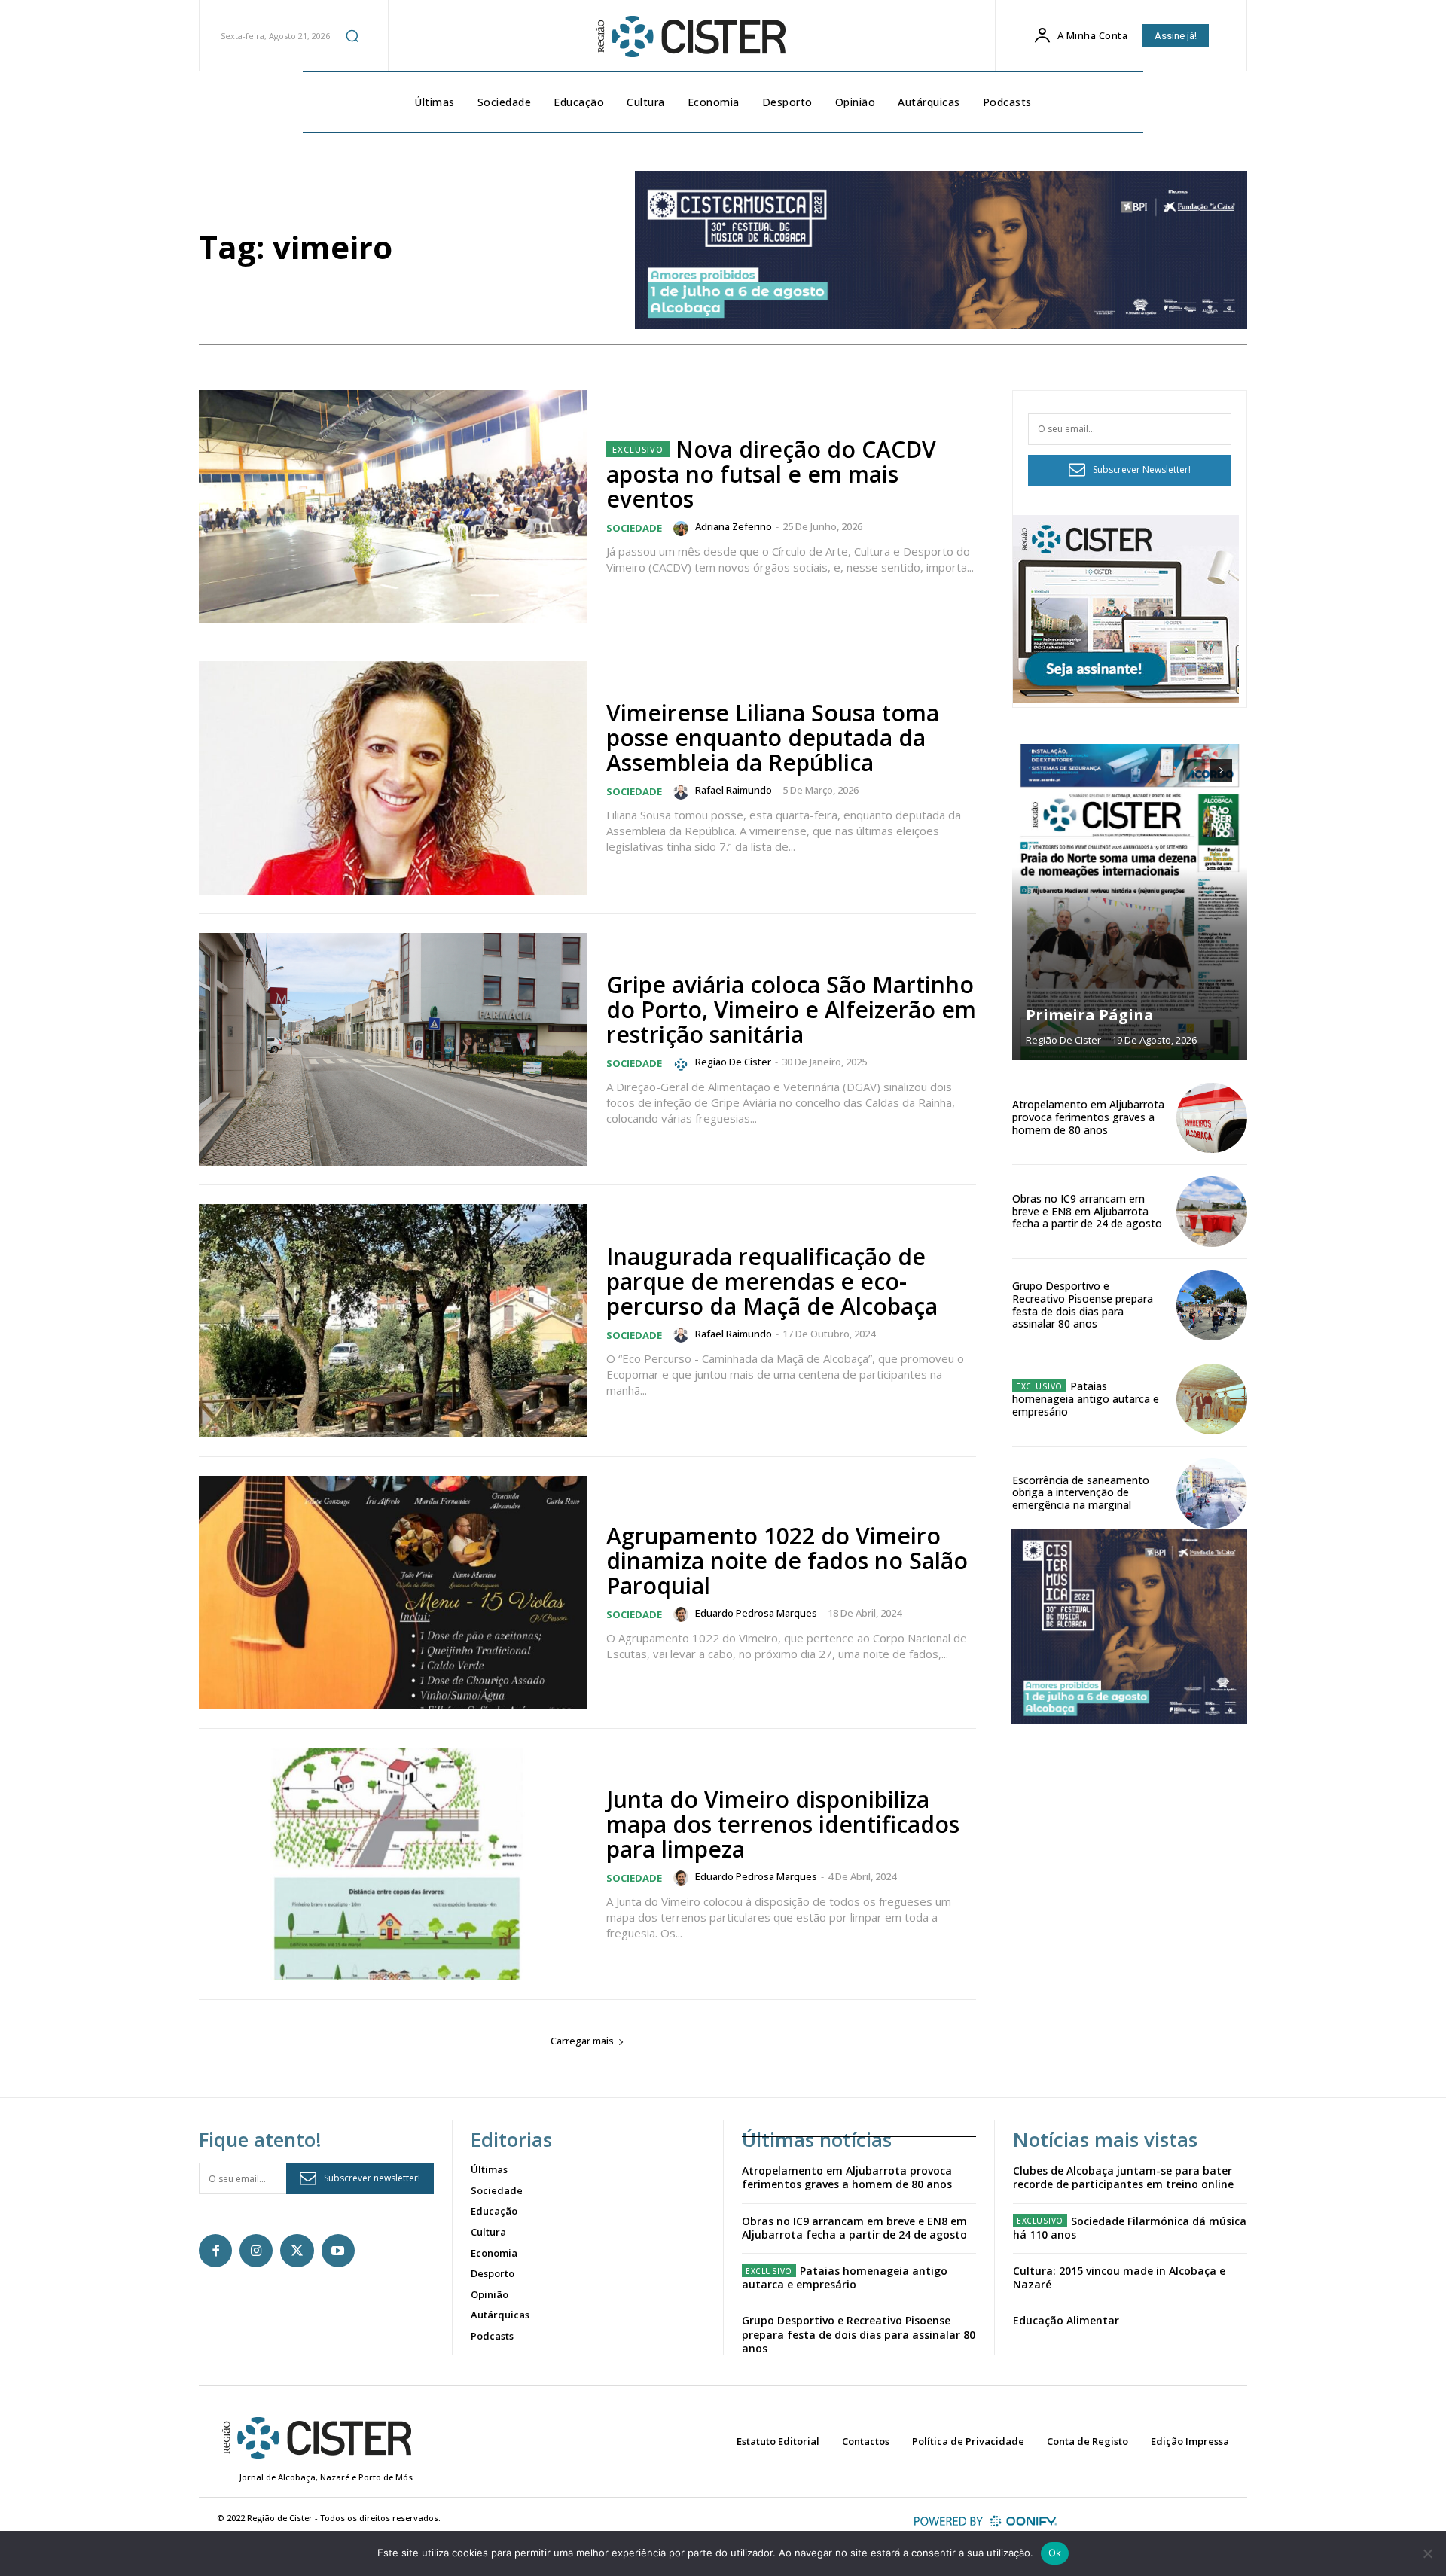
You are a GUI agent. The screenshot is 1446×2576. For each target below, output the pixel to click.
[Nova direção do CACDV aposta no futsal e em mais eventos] (393, 507)
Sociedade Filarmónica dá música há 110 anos (1130, 2228)
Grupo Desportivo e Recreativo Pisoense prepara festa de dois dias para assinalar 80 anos (1083, 1305)
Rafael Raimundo (734, 790)
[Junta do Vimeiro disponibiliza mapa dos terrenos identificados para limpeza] (393, 1864)
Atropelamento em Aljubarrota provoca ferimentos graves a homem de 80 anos (1088, 1117)
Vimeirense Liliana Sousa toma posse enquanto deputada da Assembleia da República (773, 738)
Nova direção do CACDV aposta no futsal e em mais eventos (771, 474)
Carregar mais (582, 2041)
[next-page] (1221, 770)
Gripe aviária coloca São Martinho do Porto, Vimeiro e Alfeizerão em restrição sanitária (791, 1009)
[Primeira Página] (1130, 902)
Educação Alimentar (1066, 2320)
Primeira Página (1090, 1015)
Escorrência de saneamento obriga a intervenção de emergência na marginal (1081, 1493)
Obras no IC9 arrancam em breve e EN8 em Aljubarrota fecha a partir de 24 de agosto (1087, 1211)
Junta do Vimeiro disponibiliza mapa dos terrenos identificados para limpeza (783, 1824)
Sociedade (634, 528)
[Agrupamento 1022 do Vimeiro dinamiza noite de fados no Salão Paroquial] (393, 1593)
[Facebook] (215, 2251)
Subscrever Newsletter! (1142, 469)
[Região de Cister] (690, 37)
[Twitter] (297, 2251)
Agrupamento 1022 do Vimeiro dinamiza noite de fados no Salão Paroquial (787, 1561)
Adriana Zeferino (734, 526)
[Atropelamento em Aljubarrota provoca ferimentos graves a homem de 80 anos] (1212, 1118)
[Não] (1427, 2553)
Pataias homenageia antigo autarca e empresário (1086, 1399)
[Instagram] (256, 2251)
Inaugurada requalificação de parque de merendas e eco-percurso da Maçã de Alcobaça (772, 1281)
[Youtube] (338, 2251)
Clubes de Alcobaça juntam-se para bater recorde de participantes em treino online (1123, 2177)
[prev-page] (1194, 770)
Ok (1055, 2553)
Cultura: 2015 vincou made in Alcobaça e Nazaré (1119, 2277)
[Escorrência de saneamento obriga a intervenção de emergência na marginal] (1212, 1493)
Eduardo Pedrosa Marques (756, 1613)
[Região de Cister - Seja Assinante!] (1126, 699)
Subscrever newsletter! (372, 2178)
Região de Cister (733, 1062)
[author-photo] (683, 529)
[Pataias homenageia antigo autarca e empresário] (1212, 1399)
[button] (352, 35)
